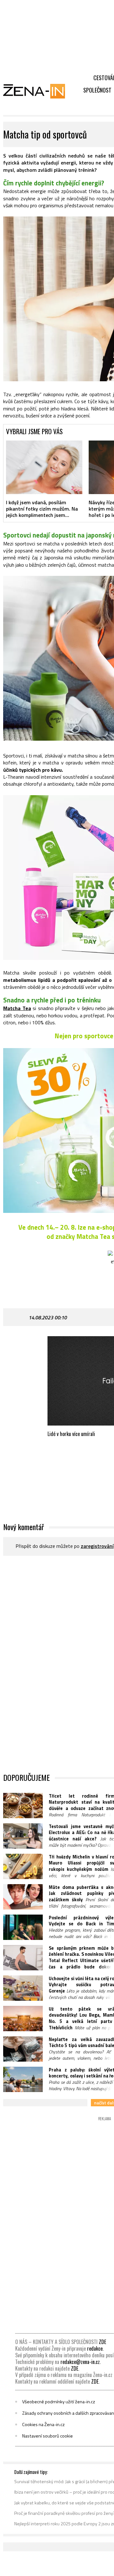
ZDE (102, 2342)
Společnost (97, 90)
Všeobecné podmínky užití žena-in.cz (59, 2402)
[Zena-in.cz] (38, 91)
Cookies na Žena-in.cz (43, 2425)
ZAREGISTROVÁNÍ (97, 1546)
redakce (95, 2348)
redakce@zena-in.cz (80, 2362)
